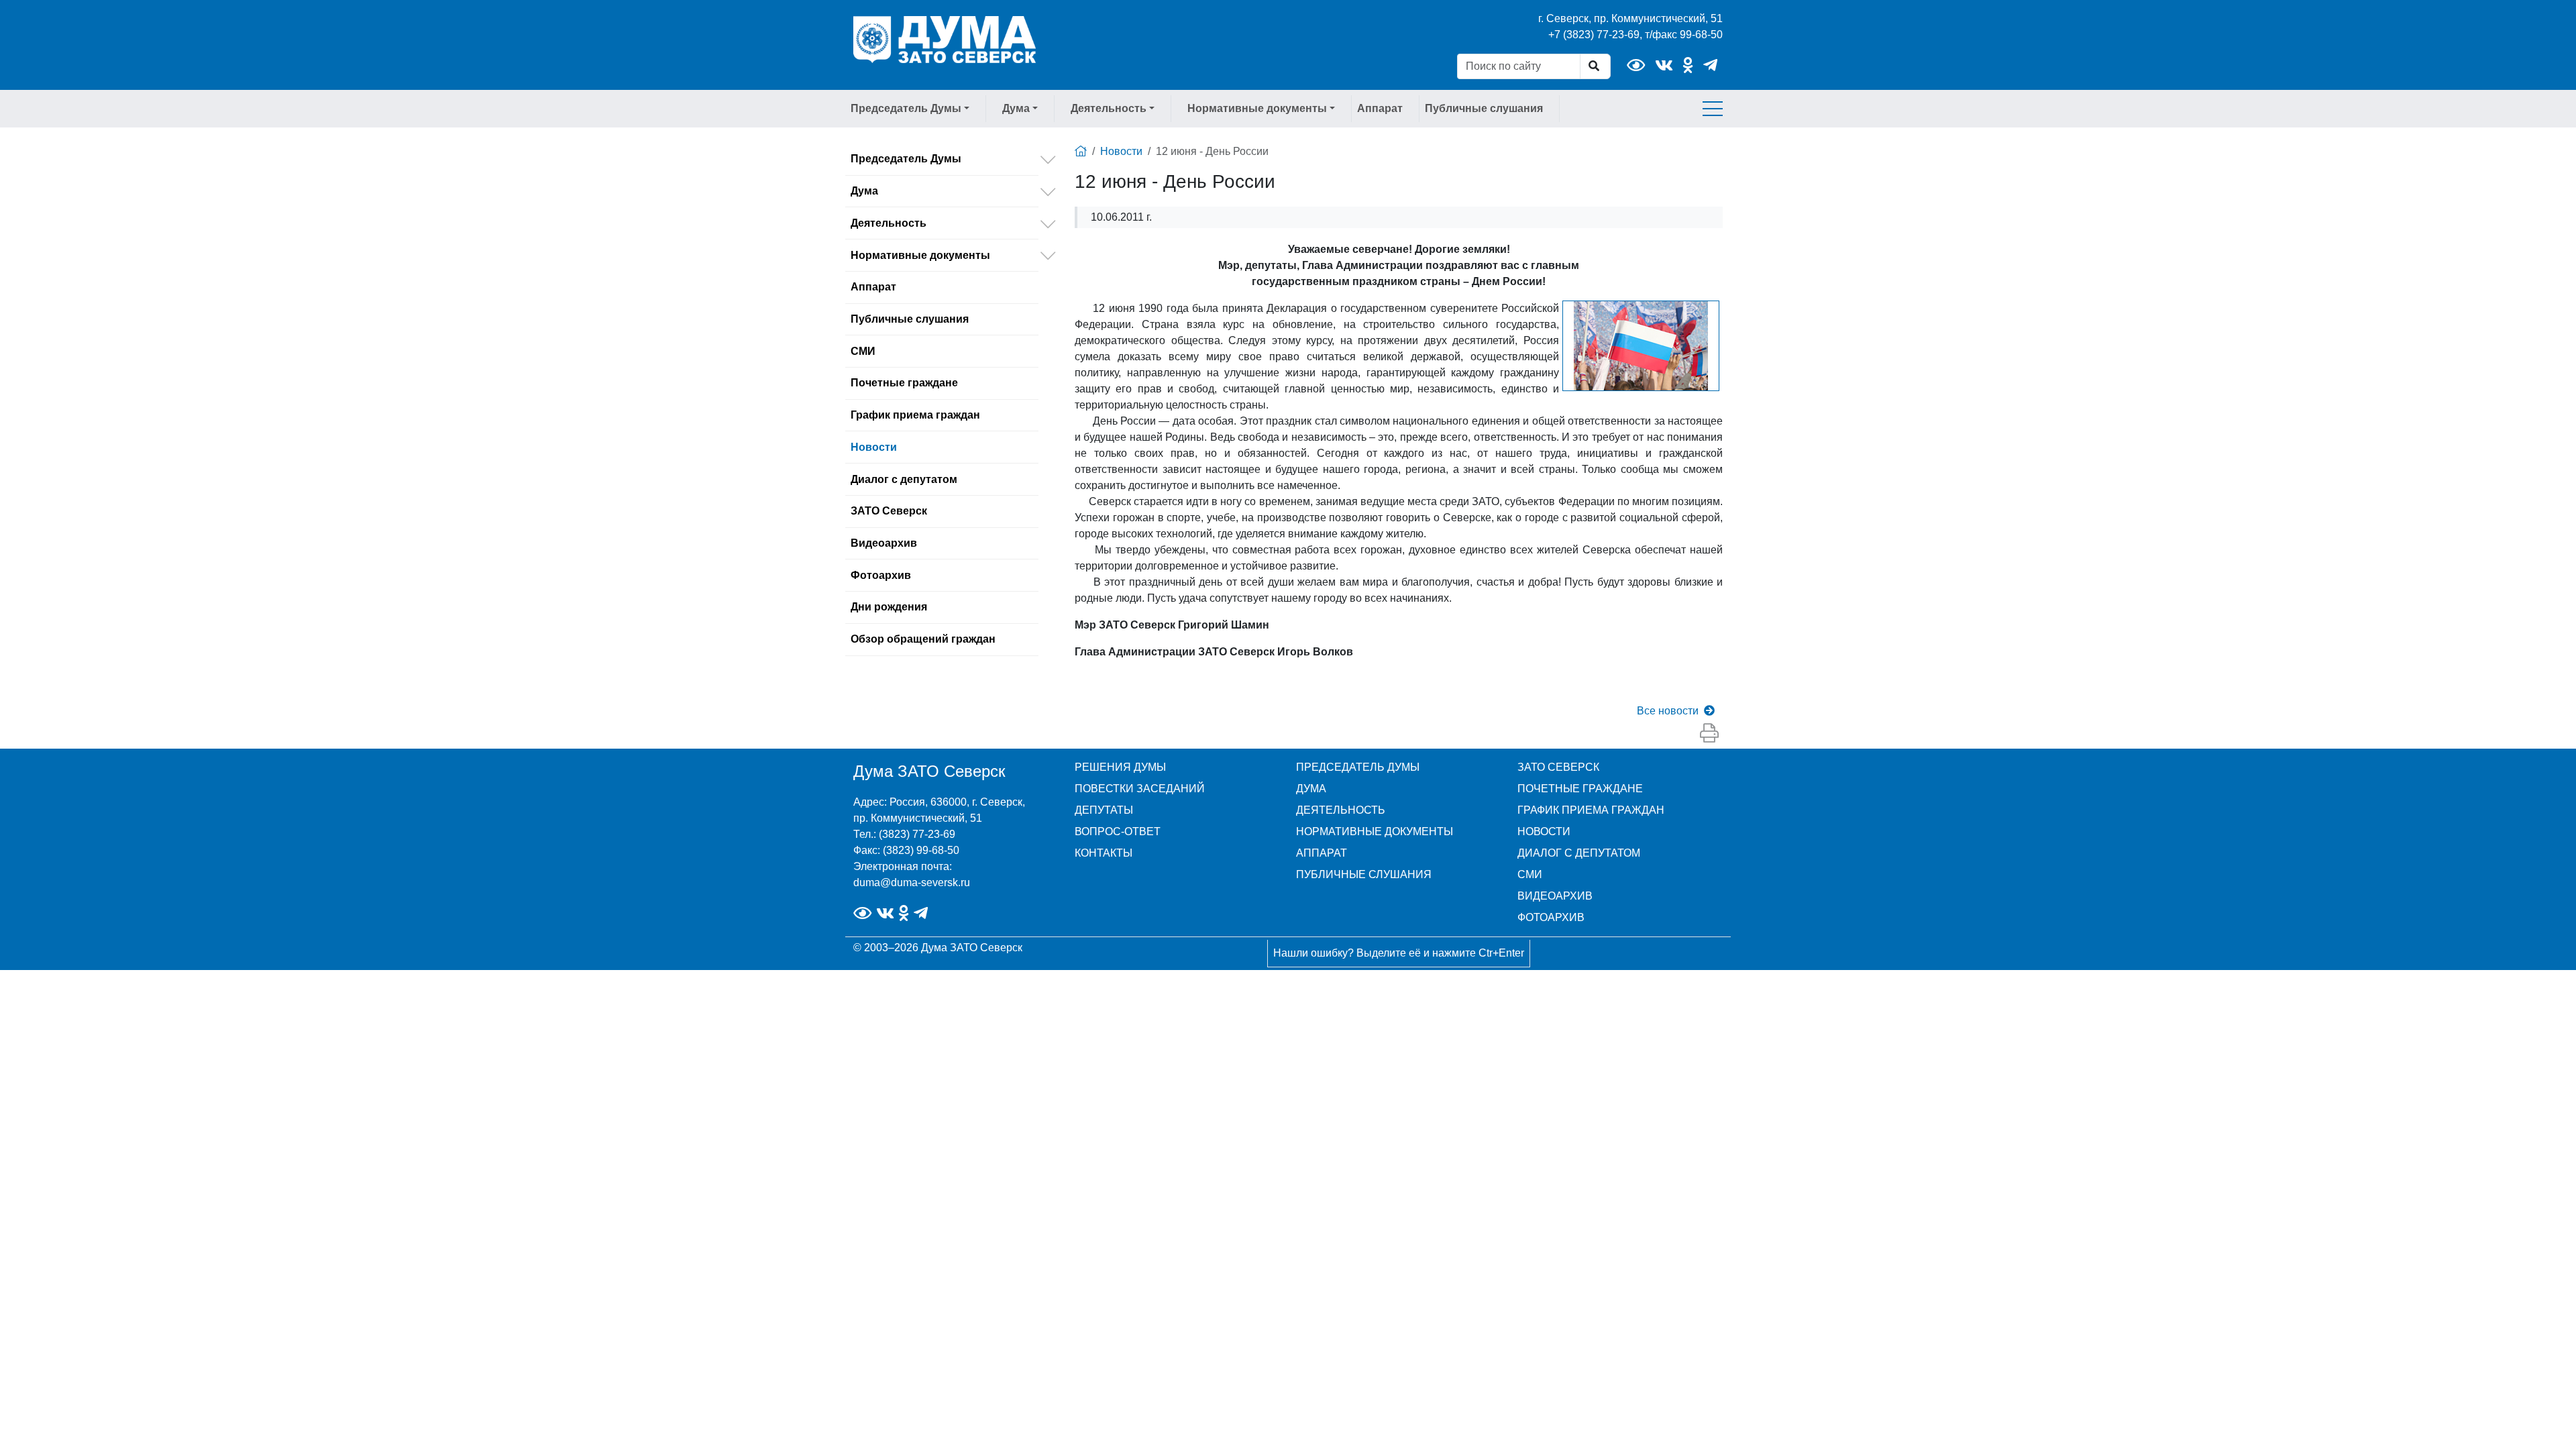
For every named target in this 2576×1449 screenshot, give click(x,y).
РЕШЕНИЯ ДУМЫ (1120, 767)
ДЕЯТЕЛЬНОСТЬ (1341, 810)
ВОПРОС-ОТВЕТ (1118, 831)
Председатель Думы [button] (906, 108)
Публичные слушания (1484, 108)
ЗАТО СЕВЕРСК (1558, 767)
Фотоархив (881, 575)
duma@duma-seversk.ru (912, 882)
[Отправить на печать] (1709, 734)
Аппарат (1380, 108)
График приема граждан (915, 415)
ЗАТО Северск (889, 511)
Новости (874, 447)
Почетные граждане (904, 383)
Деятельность (889, 223)
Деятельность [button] (1109, 108)
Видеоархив (884, 543)
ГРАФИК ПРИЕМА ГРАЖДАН (1591, 810)
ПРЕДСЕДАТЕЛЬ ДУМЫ (1358, 767)
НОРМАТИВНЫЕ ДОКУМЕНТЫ (1375, 831)
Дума (864, 191)
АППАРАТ (1322, 853)
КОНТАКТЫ (1104, 853)
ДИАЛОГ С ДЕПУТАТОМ (1579, 853)
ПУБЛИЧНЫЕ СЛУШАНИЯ (1364, 874)
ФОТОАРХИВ (1551, 917)
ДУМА (1311, 789)
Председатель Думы (906, 159)
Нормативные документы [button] (1257, 108)
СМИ (863, 351)
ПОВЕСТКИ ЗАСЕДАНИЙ (1140, 789)
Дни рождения (889, 607)
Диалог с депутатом (904, 479)
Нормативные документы (920, 255)
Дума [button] (1016, 108)
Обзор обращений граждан (923, 639)
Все (1668, 711)
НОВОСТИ (1544, 831)
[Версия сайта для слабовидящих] (1636, 65)
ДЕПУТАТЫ (1104, 810)
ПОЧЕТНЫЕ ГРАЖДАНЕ (1580, 789)
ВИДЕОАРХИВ (1555, 896)
